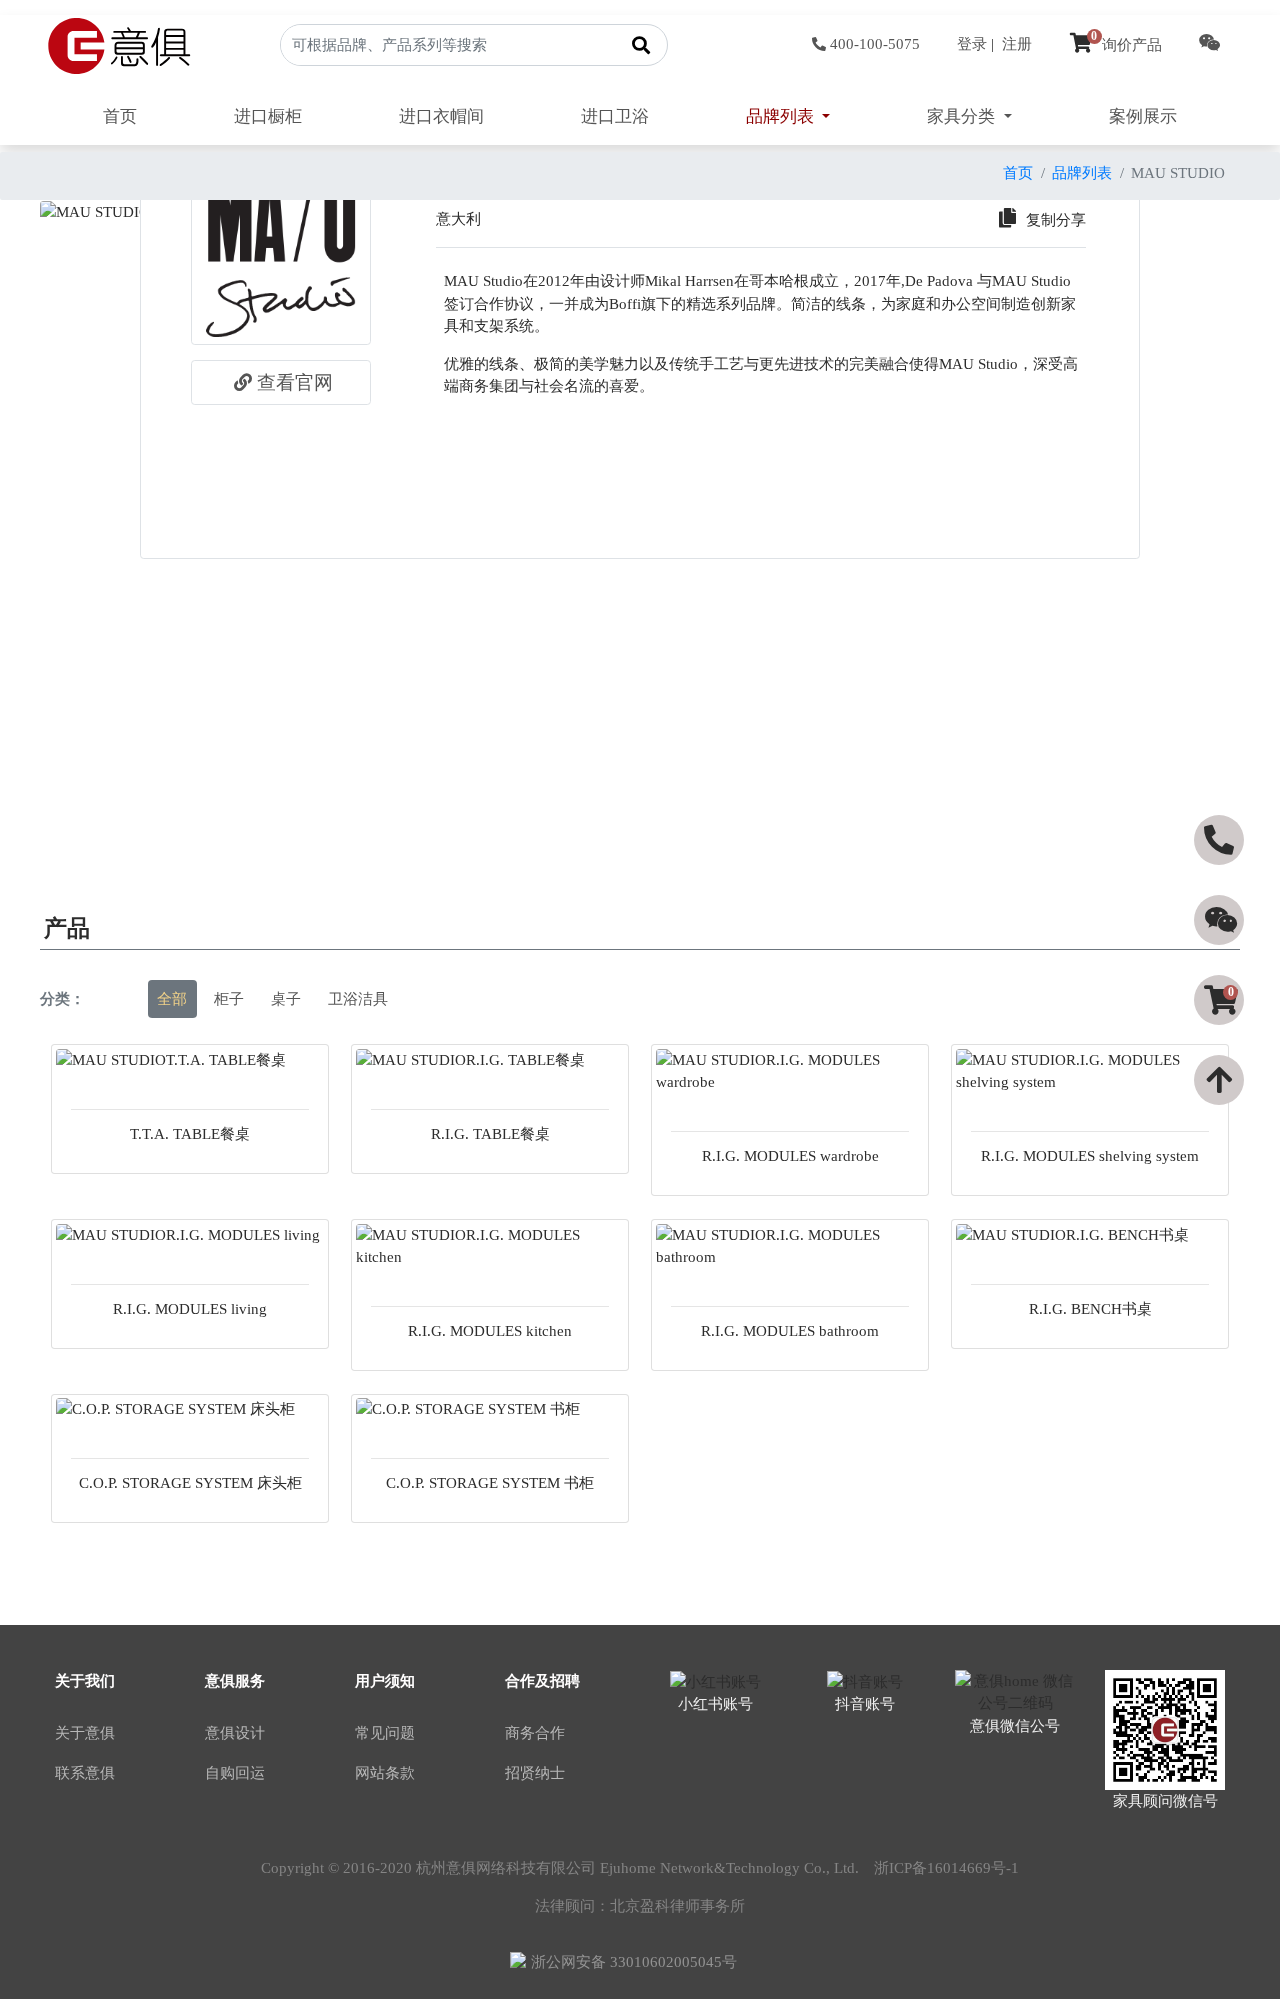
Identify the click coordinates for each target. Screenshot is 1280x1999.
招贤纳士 (535, 1773)
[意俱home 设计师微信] (1210, 45)
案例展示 (1143, 116)
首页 (120, 116)
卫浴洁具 (358, 999)
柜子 (229, 999)
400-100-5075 (875, 44)
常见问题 (385, 1733)
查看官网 (295, 382)
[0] (1221, 1036)
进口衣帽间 (441, 116)
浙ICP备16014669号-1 (946, 1868)
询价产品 (1126, 45)
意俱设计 (235, 1733)
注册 (1017, 44)
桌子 (286, 999)
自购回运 (235, 1773)
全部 (172, 999)
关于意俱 (85, 1733)
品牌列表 (1082, 173)
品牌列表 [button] (782, 116)
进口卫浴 (615, 116)
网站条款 (385, 1773)
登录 (972, 44)
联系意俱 (85, 1773)
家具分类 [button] (963, 116)
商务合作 (535, 1733)
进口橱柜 (268, 116)
